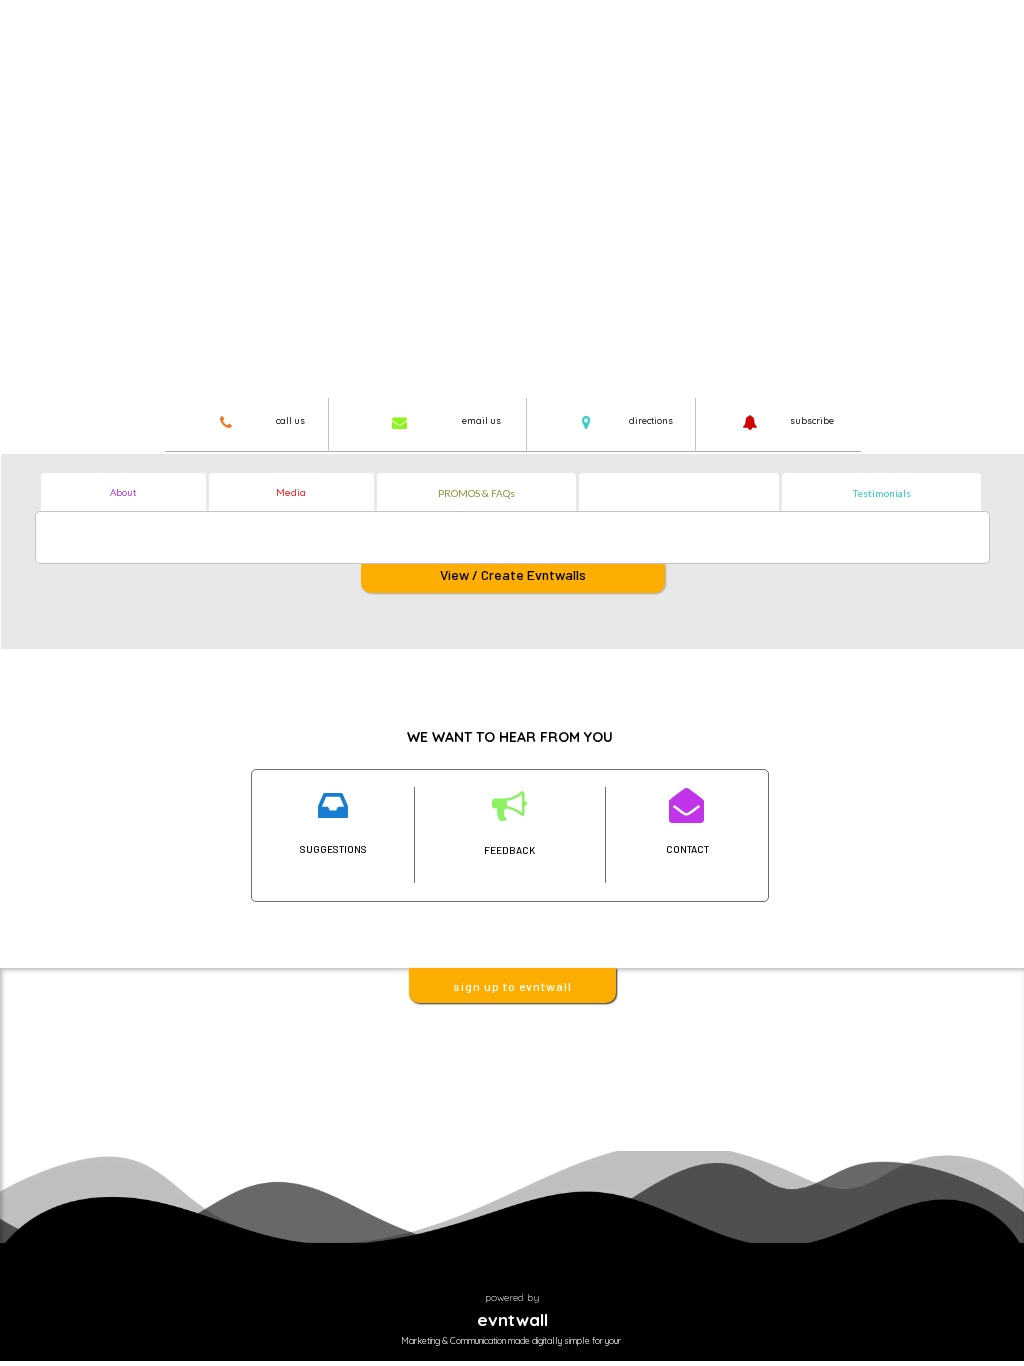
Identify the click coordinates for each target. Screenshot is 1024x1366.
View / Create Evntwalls (513, 574)
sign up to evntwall (512, 986)
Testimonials (882, 493)
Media (291, 492)
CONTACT (687, 849)
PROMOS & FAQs (476, 493)
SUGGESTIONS (333, 849)
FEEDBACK (509, 850)
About (123, 492)
